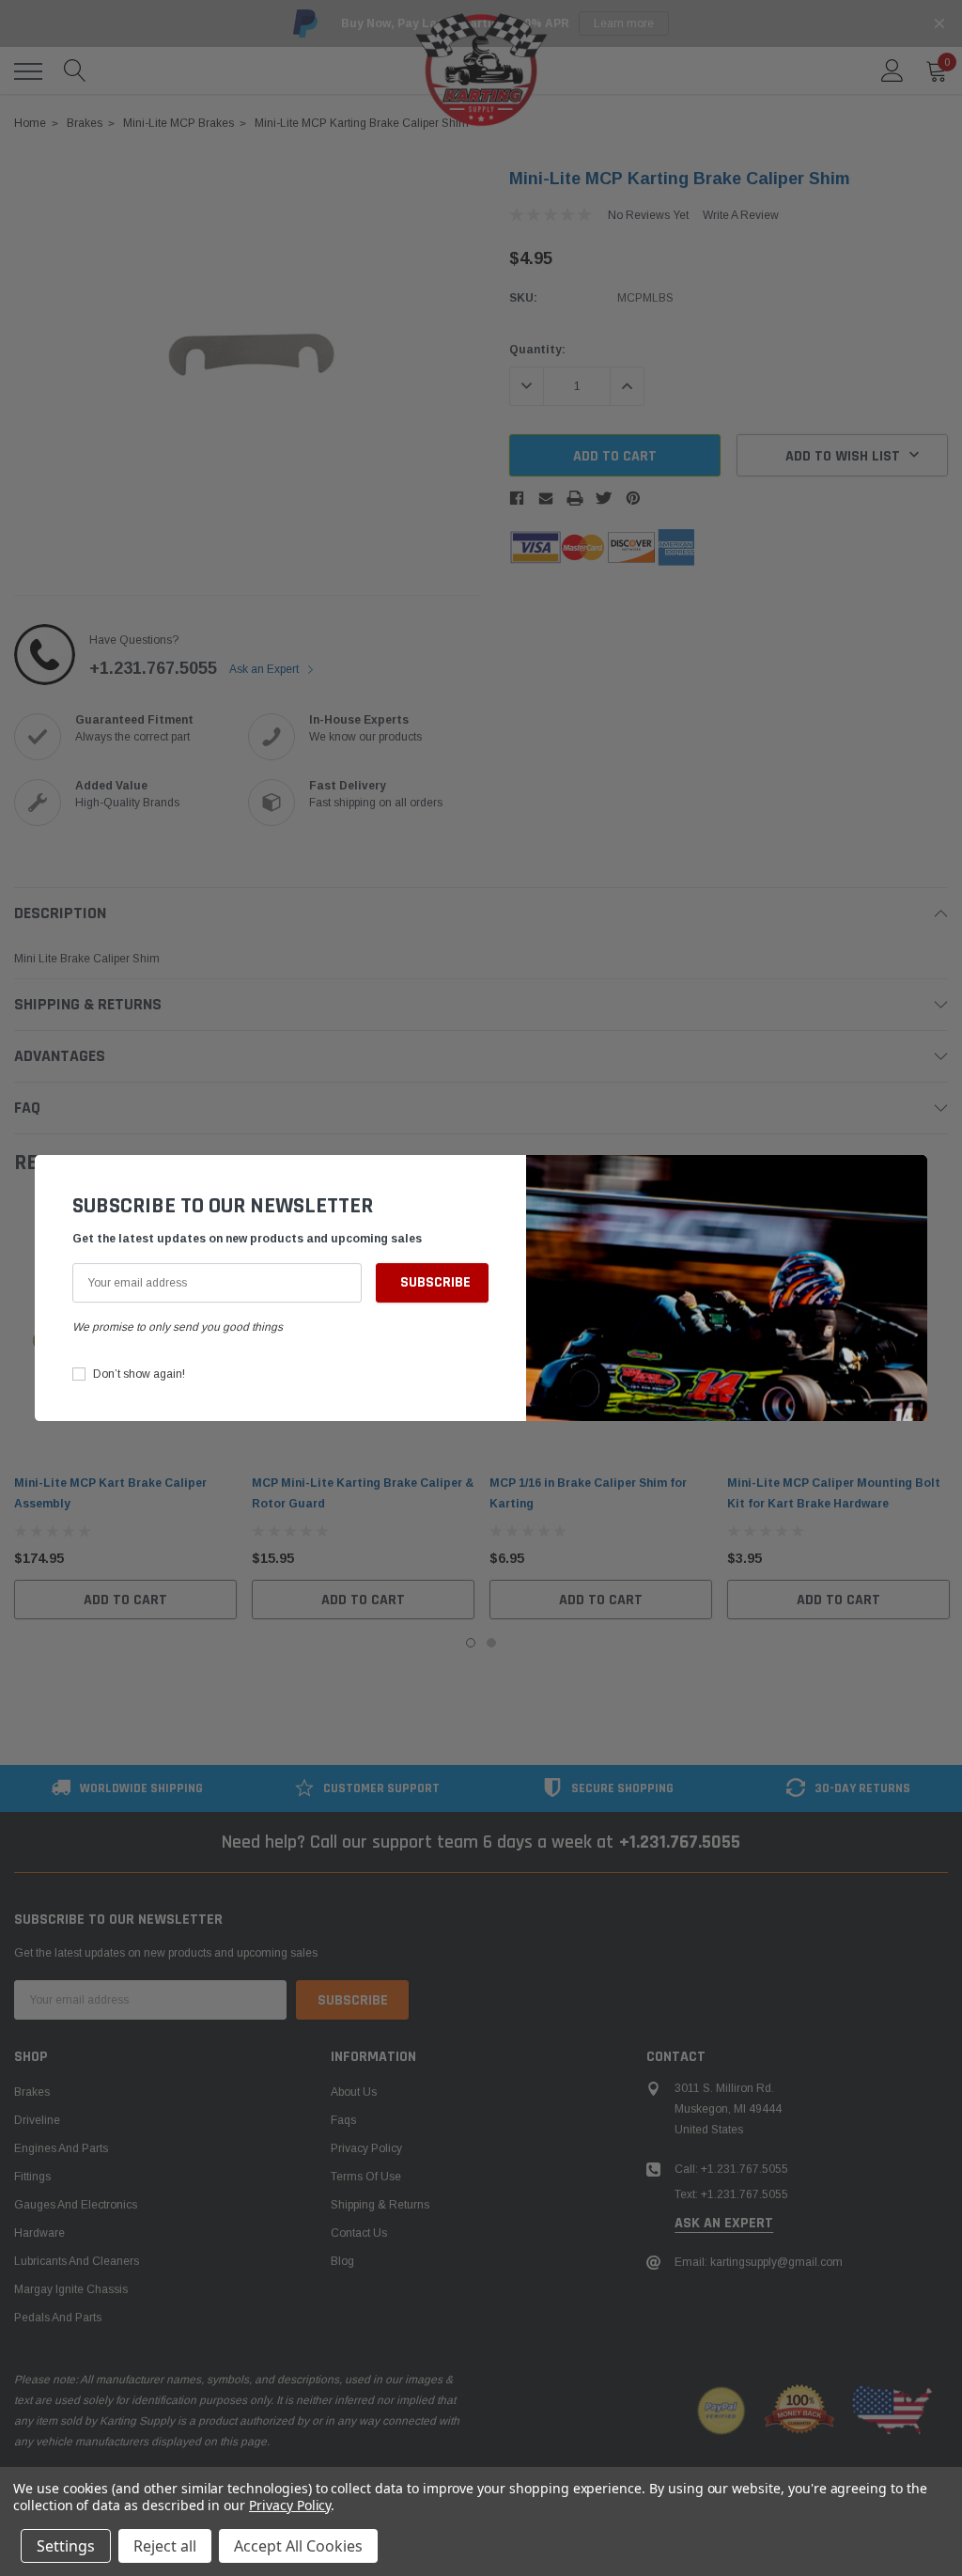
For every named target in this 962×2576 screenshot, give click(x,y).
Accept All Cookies (298, 2546)
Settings (66, 2546)
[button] (908, 1179)
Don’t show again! (139, 1374)
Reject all (165, 2546)
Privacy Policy (290, 2505)
